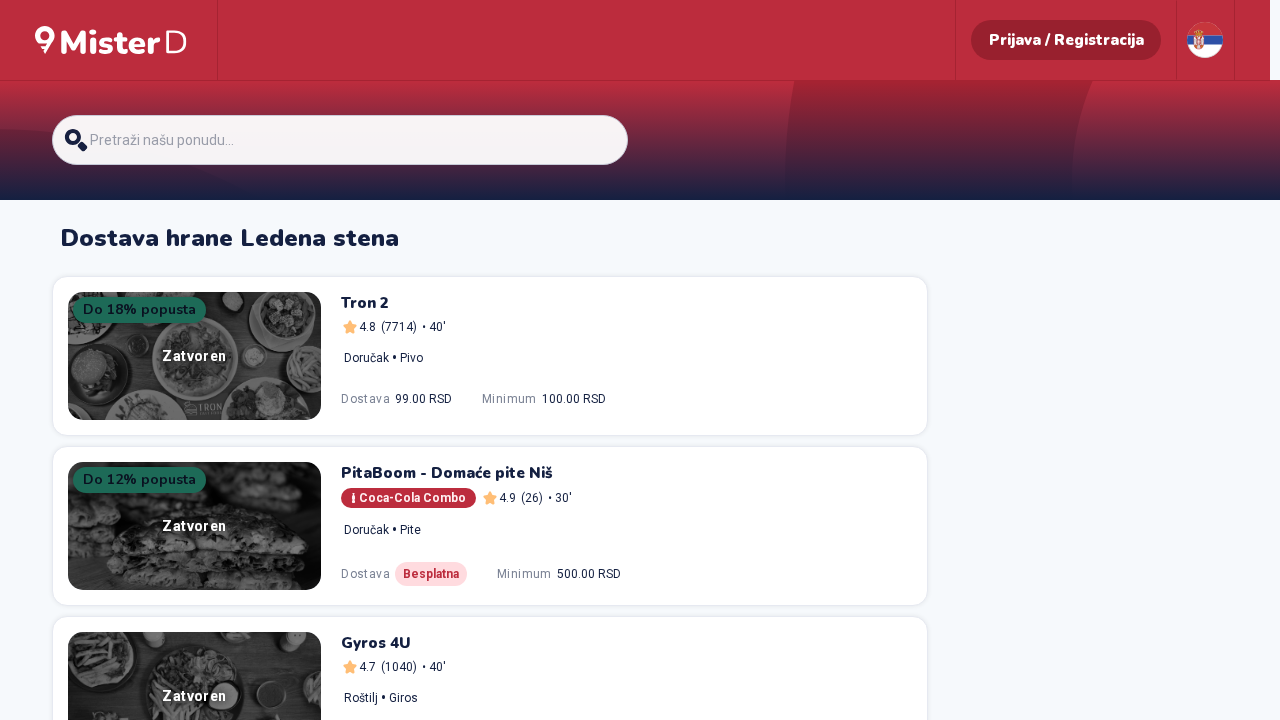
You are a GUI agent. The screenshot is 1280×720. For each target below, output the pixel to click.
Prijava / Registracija (1066, 40)
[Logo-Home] (111, 40)
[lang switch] (1205, 40)
